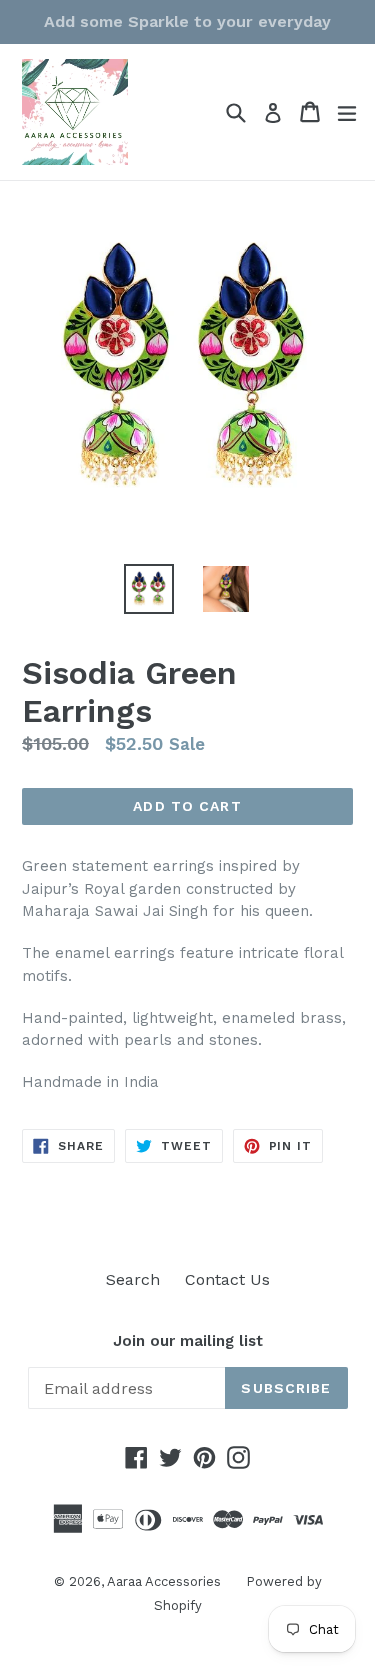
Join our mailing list (188, 1341)
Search (133, 1279)
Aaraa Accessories (164, 1581)
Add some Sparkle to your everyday (187, 21)
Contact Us (227, 1279)
